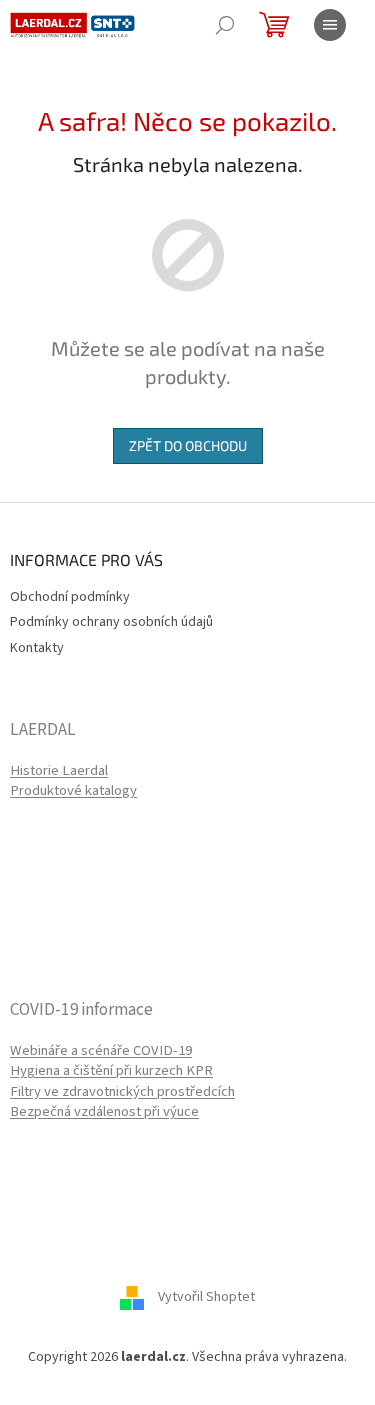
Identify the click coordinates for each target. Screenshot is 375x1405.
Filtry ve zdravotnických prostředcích (122, 1092)
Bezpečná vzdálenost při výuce (104, 1112)
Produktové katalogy (73, 791)
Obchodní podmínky (70, 597)
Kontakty (37, 648)
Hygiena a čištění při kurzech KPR (111, 1071)
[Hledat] (225, 25)
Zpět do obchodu (188, 445)
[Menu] (330, 25)
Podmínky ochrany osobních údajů (111, 622)
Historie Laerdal (59, 771)
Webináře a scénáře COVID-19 (101, 1051)
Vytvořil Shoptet (206, 1298)
